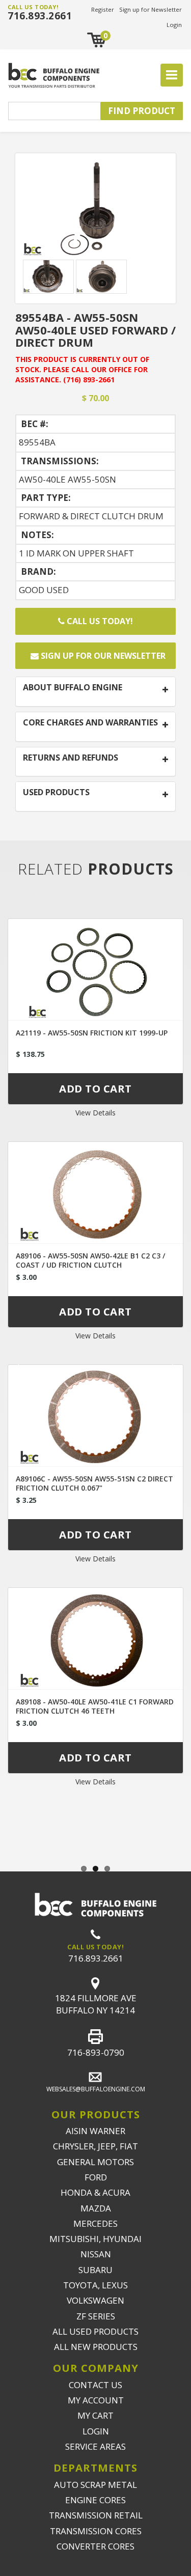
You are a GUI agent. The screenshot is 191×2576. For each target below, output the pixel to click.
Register (103, 9)
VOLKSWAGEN (95, 2300)
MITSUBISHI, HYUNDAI (95, 2239)
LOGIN (96, 2431)
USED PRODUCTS (56, 793)
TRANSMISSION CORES (96, 2531)
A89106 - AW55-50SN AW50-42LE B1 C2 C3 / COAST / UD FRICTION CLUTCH (90, 1260)
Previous (16, 1373)
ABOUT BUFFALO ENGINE (73, 688)
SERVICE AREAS (95, 2446)
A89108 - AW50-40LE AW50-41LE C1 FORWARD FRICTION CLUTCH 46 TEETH (95, 1706)
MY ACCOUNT (96, 2400)
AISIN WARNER (95, 2131)
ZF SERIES (96, 2316)
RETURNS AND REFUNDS (71, 758)
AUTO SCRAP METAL (95, 2485)
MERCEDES (95, 2223)
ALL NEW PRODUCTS (96, 2347)
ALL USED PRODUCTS (95, 2331)
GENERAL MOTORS (95, 2162)
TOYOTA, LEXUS (95, 2285)
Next (175, 1373)
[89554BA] (95, 208)
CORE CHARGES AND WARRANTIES (90, 723)
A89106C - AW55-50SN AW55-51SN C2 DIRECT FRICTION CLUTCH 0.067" (94, 1483)
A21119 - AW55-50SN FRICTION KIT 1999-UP (92, 1033)
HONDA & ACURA (95, 2192)
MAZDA (96, 2208)
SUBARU (95, 2270)
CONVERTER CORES (95, 2546)
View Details (95, 1113)
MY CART (95, 2415)
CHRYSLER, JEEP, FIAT (95, 2146)
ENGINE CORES (95, 2500)
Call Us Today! (99, 621)
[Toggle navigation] (172, 75)
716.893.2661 (40, 16)
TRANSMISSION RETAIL (96, 2515)
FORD (96, 2177)
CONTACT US (95, 2385)
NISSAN (96, 2254)
